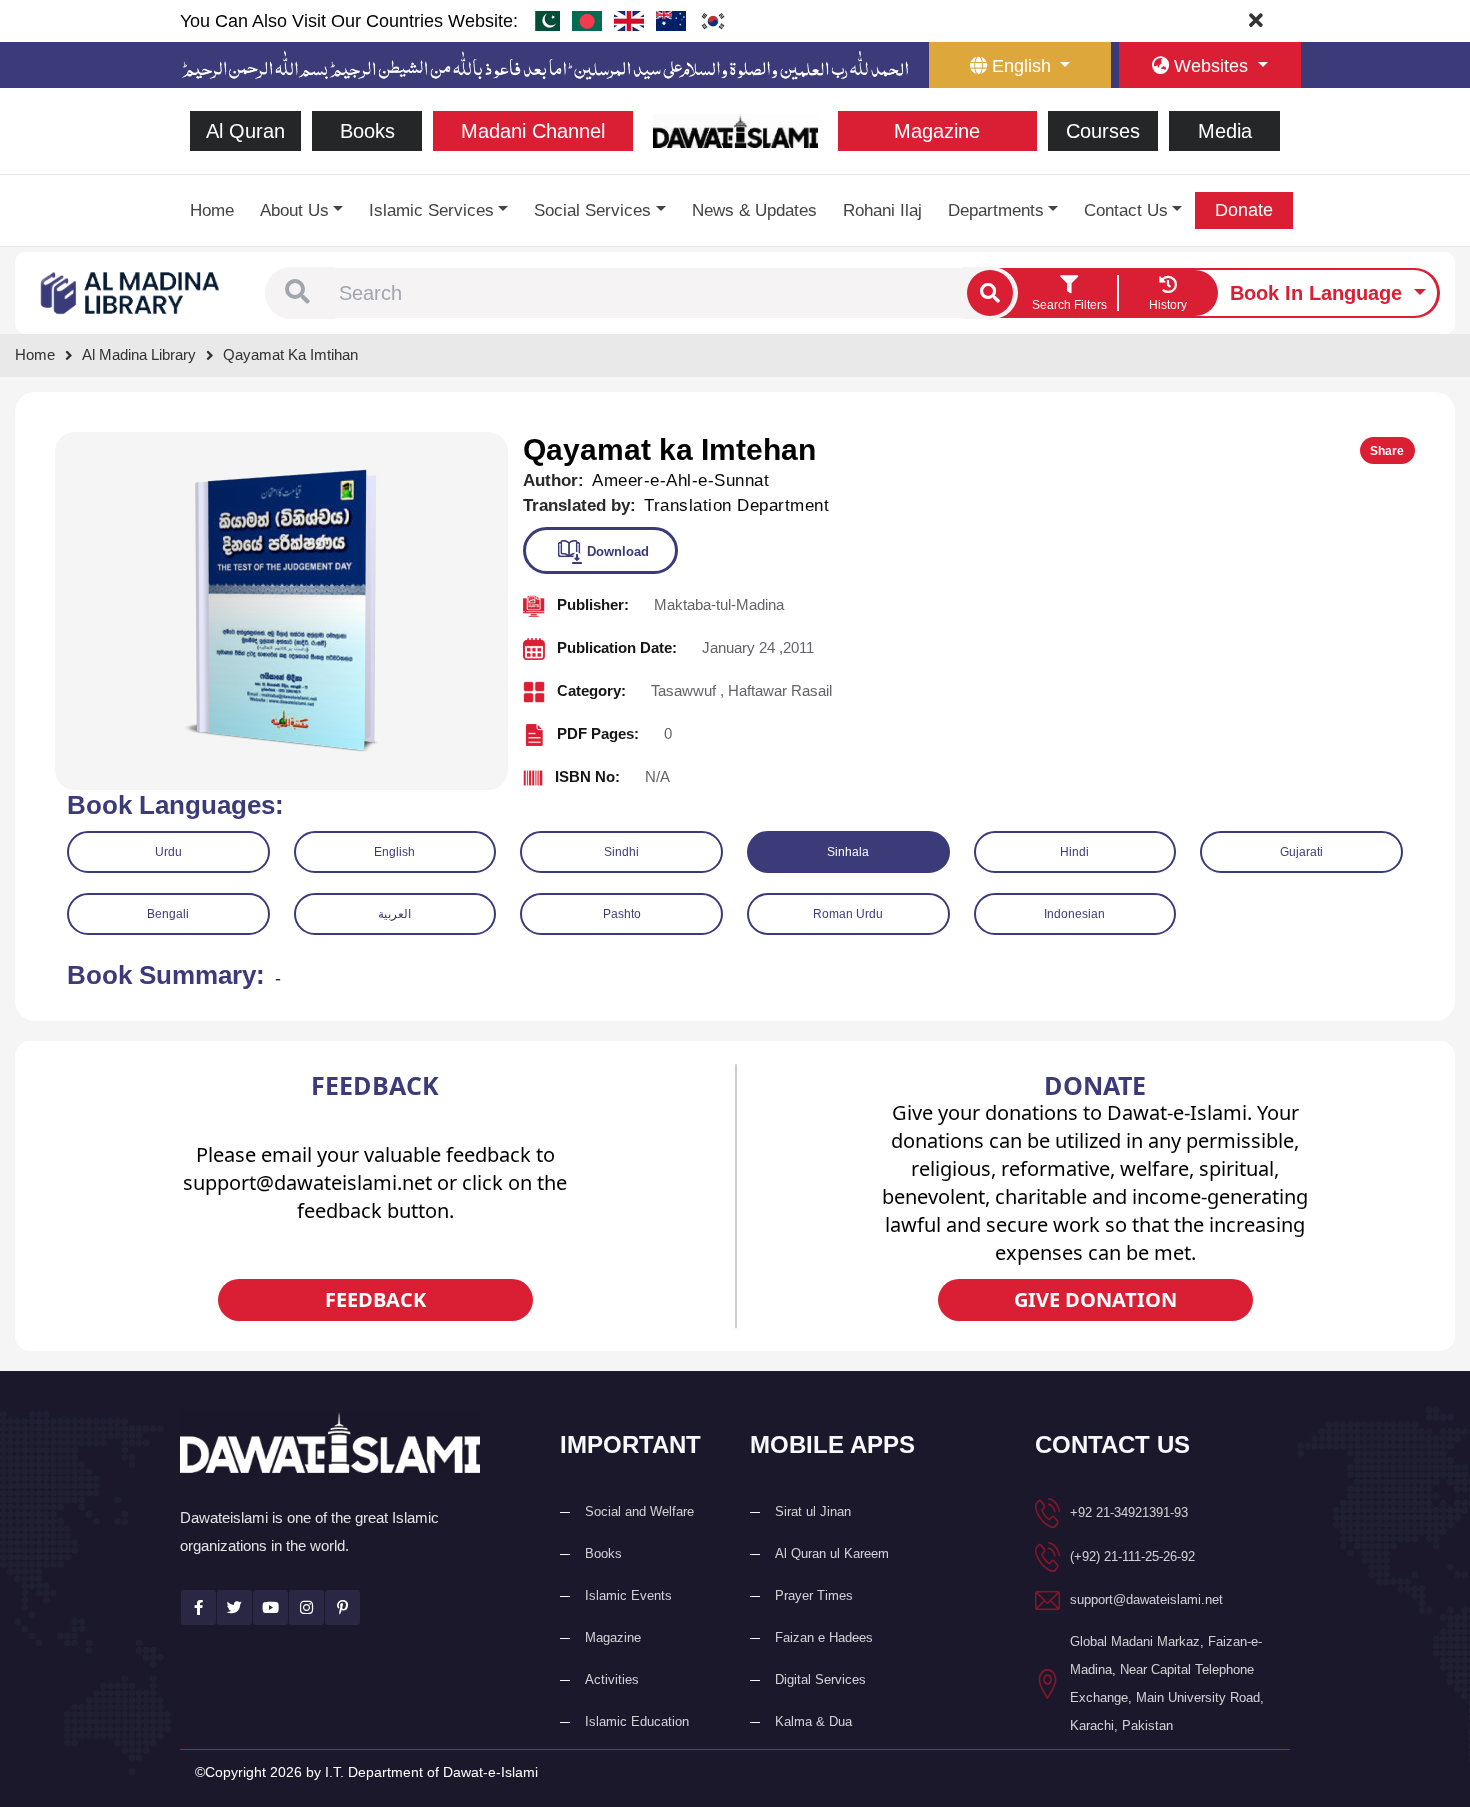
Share (1387, 451)
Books (367, 131)
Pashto (622, 914)
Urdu (168, 852)
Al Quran (245, 131)
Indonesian (1074, 914)
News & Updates (754, 210)
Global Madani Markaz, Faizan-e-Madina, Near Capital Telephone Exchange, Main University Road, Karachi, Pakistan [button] (1167, 1683)
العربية (394, 914)
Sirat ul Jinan (813, 1511)
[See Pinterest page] (342, 1607)
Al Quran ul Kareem (832, 1553)
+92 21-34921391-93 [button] (1129, 1512)
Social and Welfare (639, 1511)
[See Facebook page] (198, 1607)
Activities (612, 1679)
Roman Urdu (848, 914)
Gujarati (1301, 852)
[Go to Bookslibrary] (131, 291)
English (394, 852)
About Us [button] (294, 210)
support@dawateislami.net (1146, 1599)
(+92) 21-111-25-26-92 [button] (1132, 1556)
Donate (1244, 210)
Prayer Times (814, 1595)
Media (1225, 131)
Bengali (168, 914)
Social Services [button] (592, 210)
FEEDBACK (375, 1299)
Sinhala (848, 852)
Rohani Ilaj (882, 210)
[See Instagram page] (306, 1607)
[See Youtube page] (270, 1607)
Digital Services (820, 1679)
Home (212, 210)
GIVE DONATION (1095, 1299)
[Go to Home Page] (735, 129)
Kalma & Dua (813, 1721)
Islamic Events (628, 1595)
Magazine (937, 131)
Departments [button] (996, 210)
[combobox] (648, 293)
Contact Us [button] (1126, 210)
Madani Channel (533, 131)
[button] (297, 293)
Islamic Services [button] (431, 210)
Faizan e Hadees (824, 1637)
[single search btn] (990, 293)
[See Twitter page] (234, 1607)
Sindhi (621, 852)
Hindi (1074, 852)
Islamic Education (637, 1721)
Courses (1103, 131)
